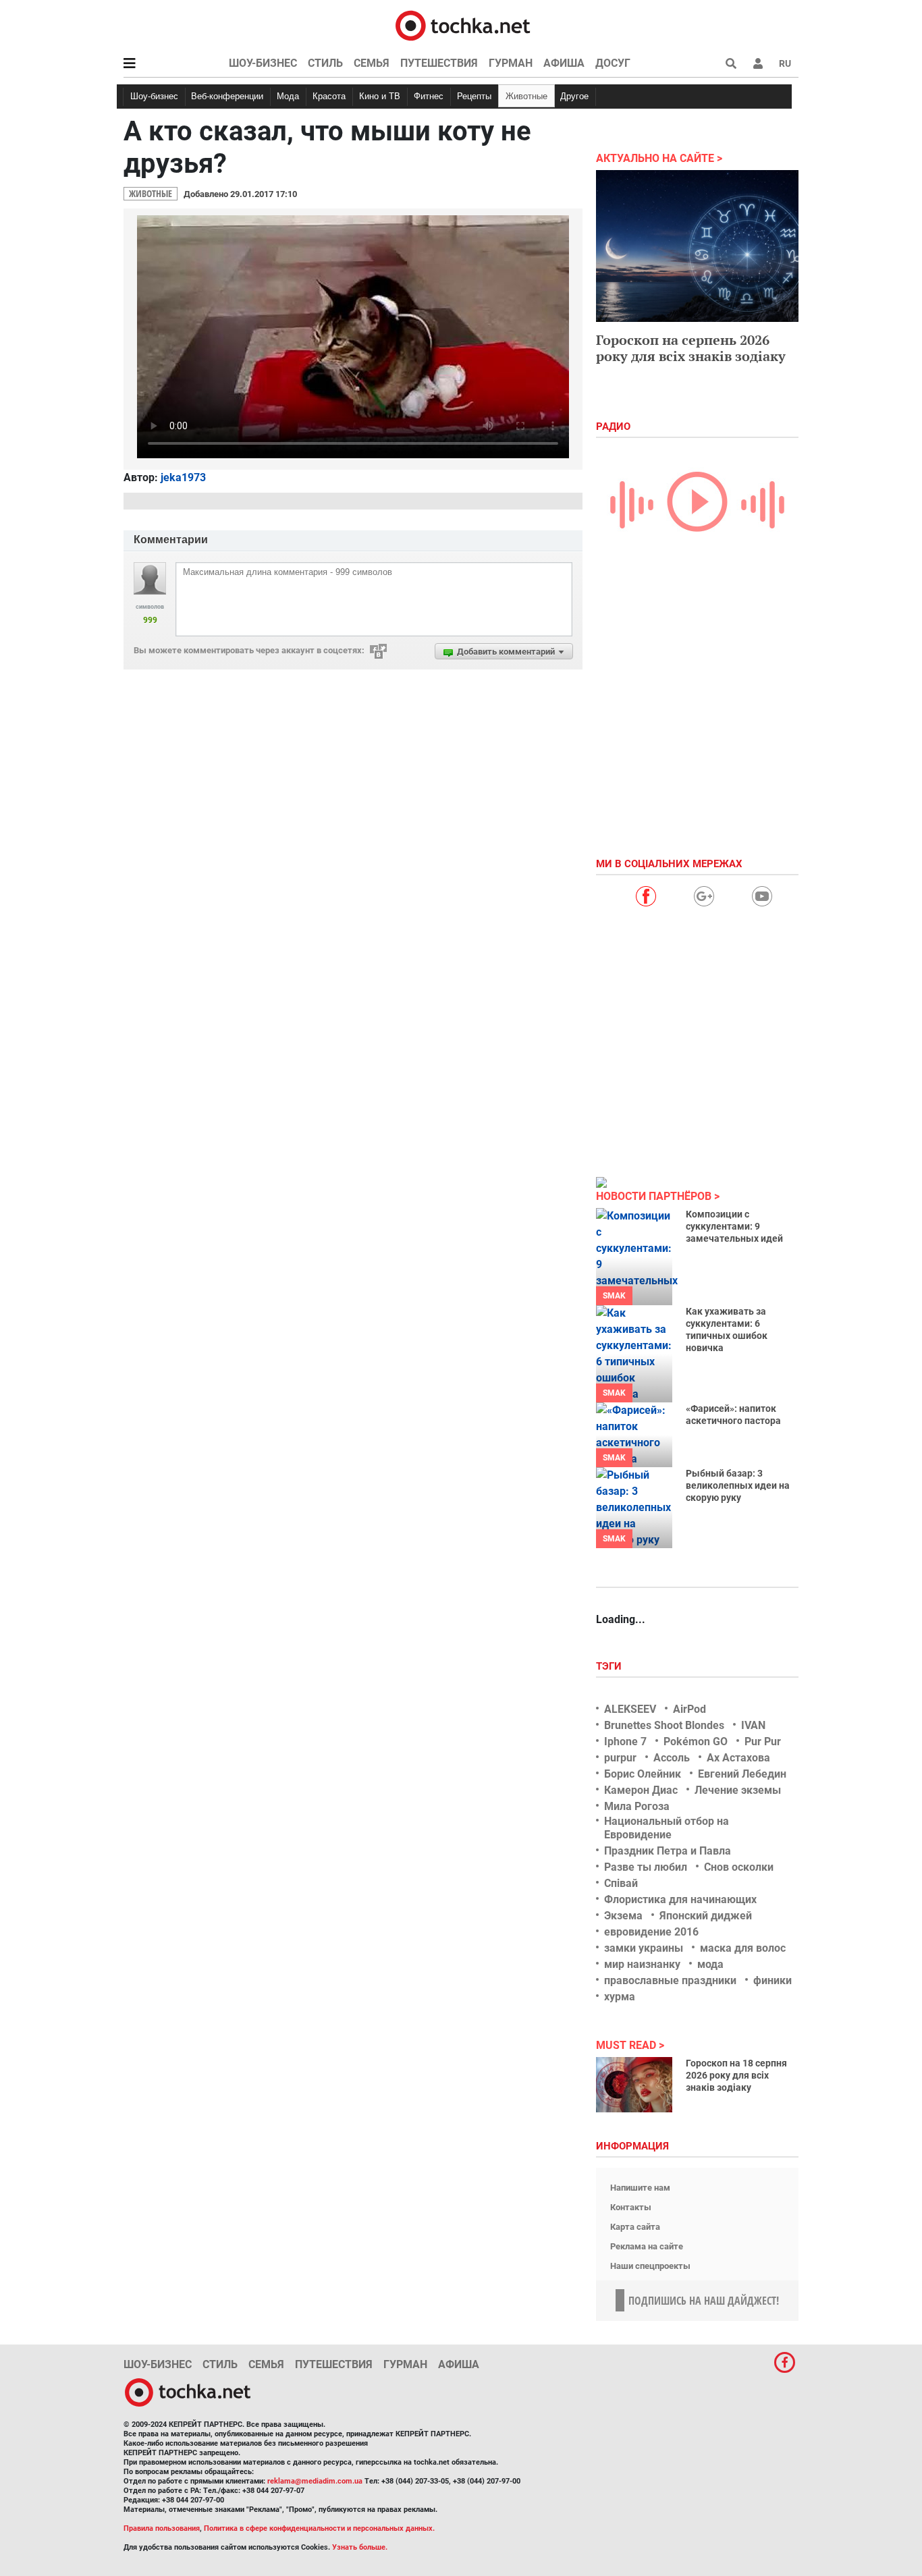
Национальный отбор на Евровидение (667, 1828)
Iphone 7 (625, 1742)
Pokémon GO (696, 1742)
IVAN (753, 1725)
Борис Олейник (643, 1774)
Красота (329, 96)
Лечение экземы (738, 1790)
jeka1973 (183, 477)
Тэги (610, 1666)
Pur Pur (763, 1742)
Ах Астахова (738, 1758)
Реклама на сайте (647, 2246)
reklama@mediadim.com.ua (315, 2481)
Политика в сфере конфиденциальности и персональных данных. (319, 2528)
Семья (372, 63)
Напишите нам (640, 2188)
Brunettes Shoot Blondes (664, 1725)
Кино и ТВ (380, 96)
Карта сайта (635, 2227)
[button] (758, 63)
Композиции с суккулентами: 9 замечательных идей (734, 1226)
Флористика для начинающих (680, 1899)
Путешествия (439, 63)
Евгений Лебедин (742, 1774)
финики (772, 1980)
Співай (621, 1883)
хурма (620, 1997)
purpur (620, 1758)
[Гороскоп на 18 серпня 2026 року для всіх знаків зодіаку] (634, 2085)
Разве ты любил (646, 1867)
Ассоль (672, 1758)
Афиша (564, 63)
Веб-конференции (227, 96)
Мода (288, 96)
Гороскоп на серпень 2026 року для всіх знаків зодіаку (691, 348)
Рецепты (474, 96)
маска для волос (743, 1948)
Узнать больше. (360, 2547)
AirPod (689, 1709)
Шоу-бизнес (263, 63)
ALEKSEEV (630, 1709)
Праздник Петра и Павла (668, 1851)
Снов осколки (739, 1867)
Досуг (613, 63)
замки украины (644, 1948)
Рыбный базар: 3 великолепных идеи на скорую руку (738, 1485)
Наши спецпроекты (650, 2266)
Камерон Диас (641, 1790)
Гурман (511, 63)
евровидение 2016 (651, 1932)
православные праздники (670, 1980)
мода (710, 1964)
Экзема (623, 1916)
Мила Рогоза (637, 1806)
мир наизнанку (642, 1964)
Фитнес (429, 96)
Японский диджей (706, 1916)
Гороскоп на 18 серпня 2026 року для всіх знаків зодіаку (736, 2075)
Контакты (631, 2207)
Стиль (325, 63)
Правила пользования (162, 2528)
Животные (526, 96)
